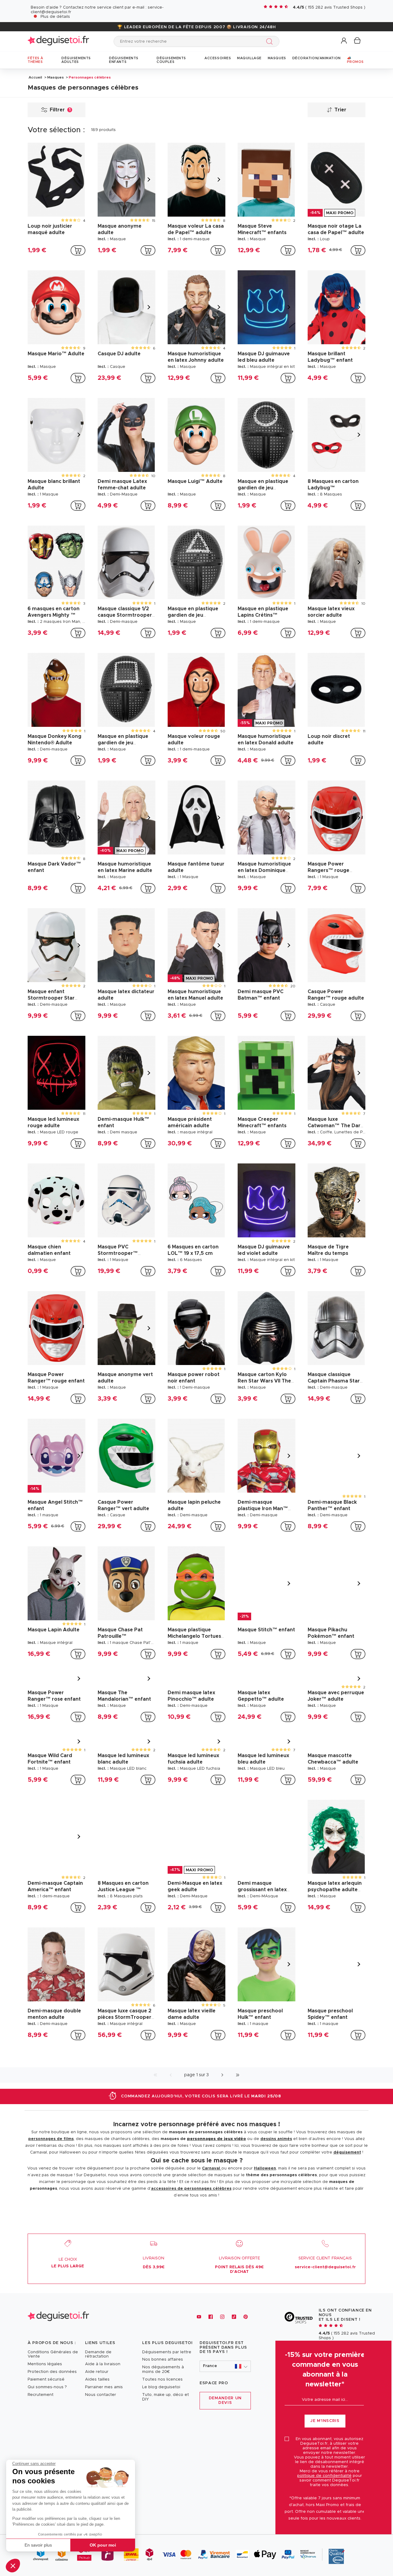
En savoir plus (38, 2545)
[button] (13, 2566)
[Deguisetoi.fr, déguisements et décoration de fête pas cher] (58, 41)
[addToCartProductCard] (78, 250)
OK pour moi (103, 2545)
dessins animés (276, 2268)
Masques (56, 77)
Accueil (35, 77)
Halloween (265, 2298)
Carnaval (212, 2298)
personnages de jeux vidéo (216, 2268)
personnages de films (51, 2268)
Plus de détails (55, 17)
